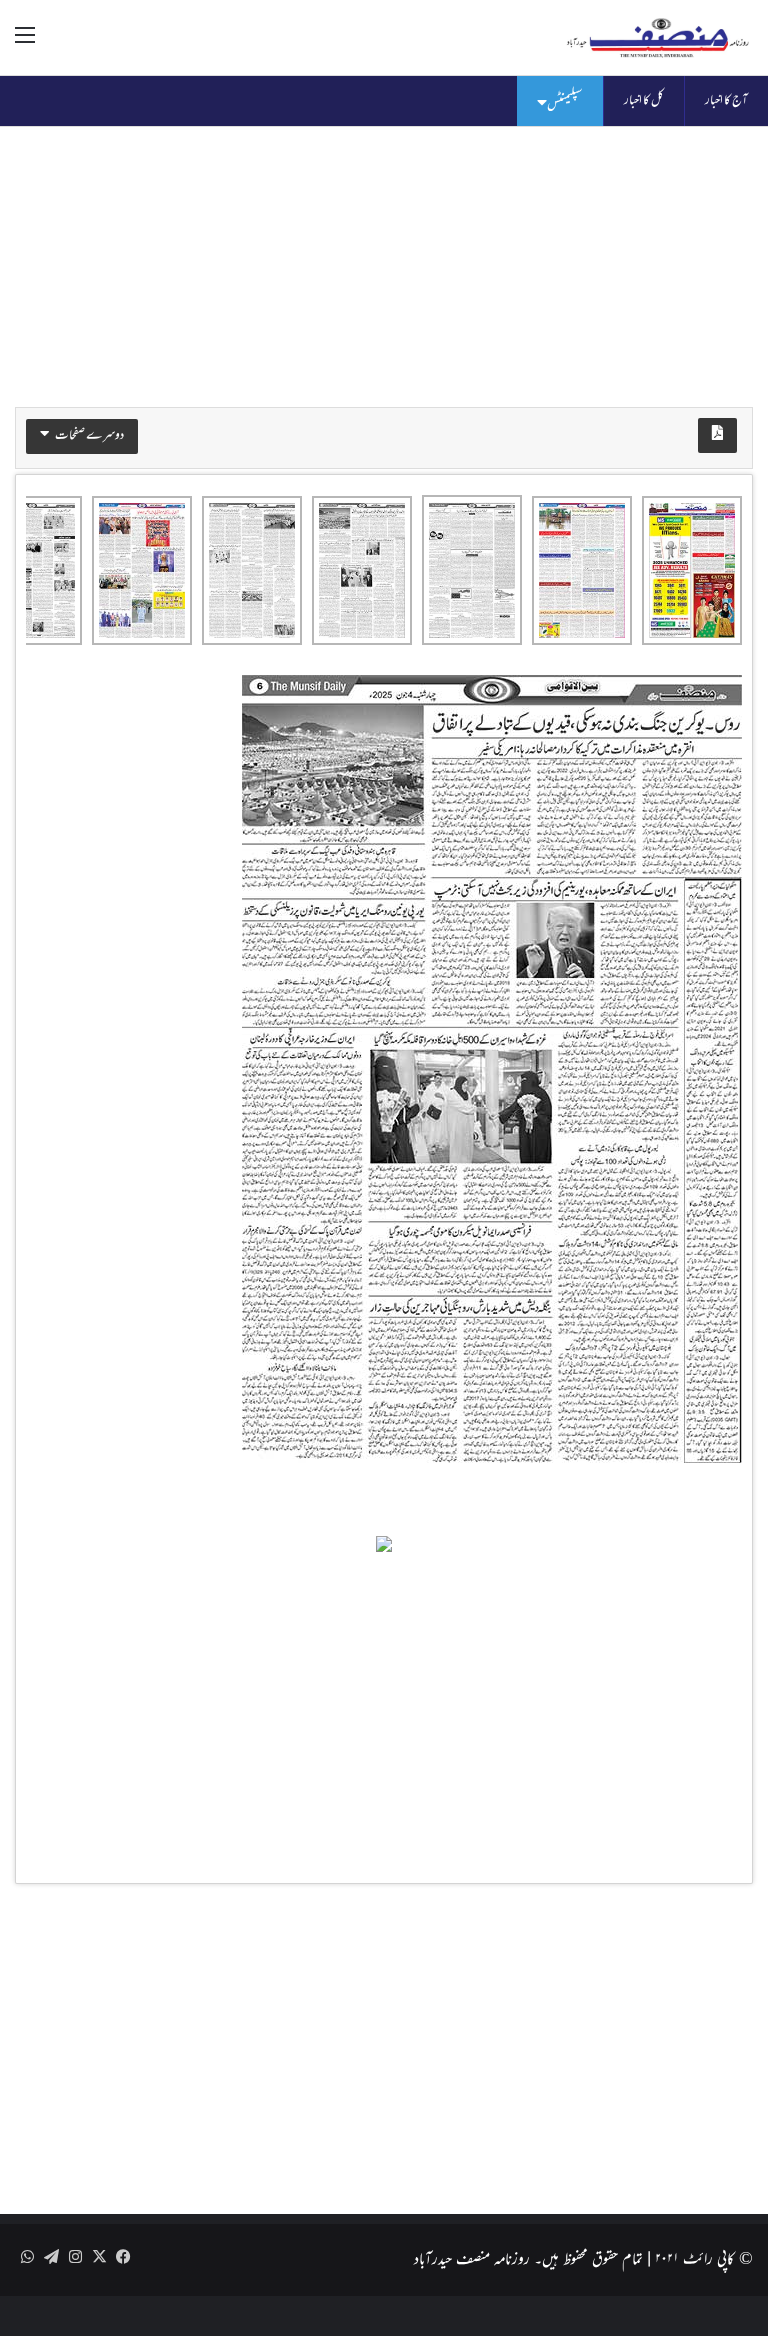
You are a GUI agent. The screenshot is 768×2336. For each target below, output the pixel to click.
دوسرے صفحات (89, 436)
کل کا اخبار (644, 101)
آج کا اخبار (726, 101)
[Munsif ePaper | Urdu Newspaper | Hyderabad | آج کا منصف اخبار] (658, 37)
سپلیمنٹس (565, 104)
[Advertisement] (384, 267)
